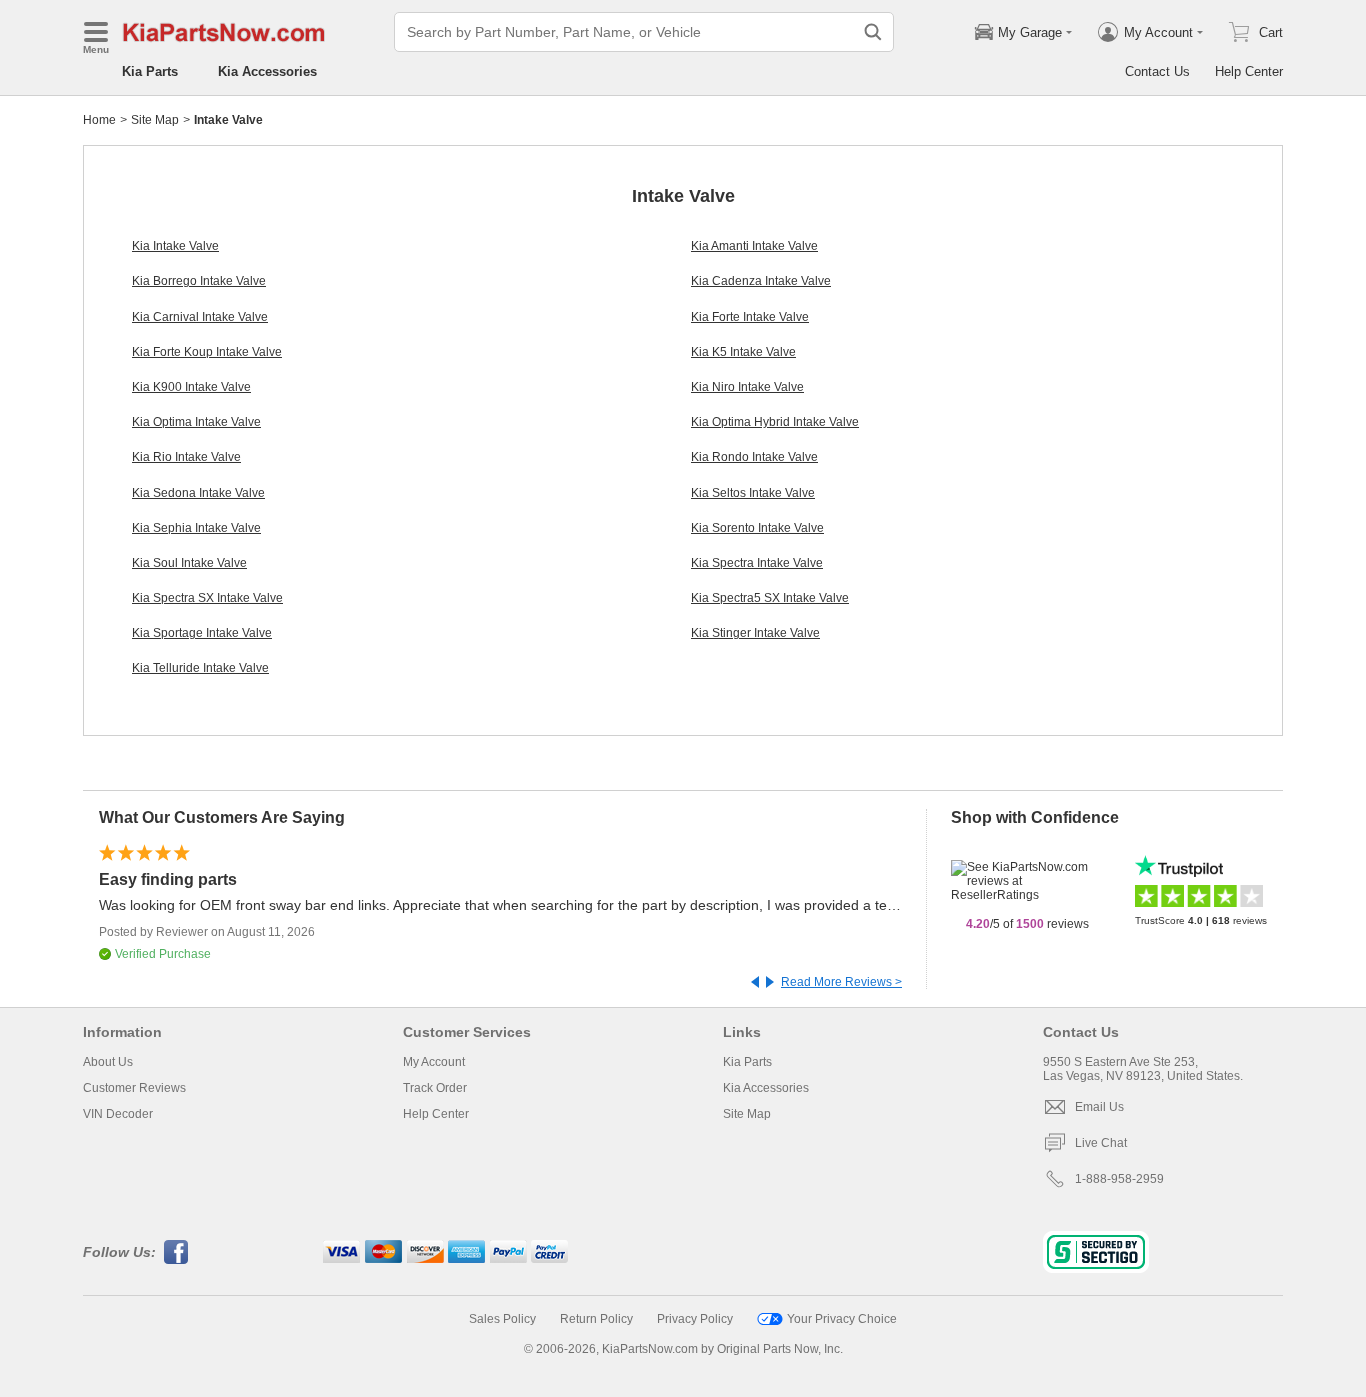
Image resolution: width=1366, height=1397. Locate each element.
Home (99, 120)
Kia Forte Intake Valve (750, 317)
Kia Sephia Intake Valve (196, 528)
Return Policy (596, 1319)
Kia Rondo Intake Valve (754, 457)
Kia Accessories (267, 71)
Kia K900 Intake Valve (191, 387)
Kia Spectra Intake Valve (757, 563)
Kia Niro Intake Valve (747, 387)
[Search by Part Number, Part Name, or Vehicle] (873, 32)
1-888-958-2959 (1119, 1179)
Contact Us (1157, 71)
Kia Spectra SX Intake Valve (207, 598)
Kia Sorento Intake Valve (757, 528)
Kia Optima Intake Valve (196, 422)
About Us (108, 1062)
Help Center (1249, 71)
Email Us (1099, 1107)
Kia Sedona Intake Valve (198, 493)
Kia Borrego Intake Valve (199, 281)
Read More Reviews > (841, 982)
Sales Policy (502, 1319)
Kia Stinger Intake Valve (755, 633)
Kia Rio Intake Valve (186, 457)
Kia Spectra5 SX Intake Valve (770, 598)
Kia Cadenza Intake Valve (761, 281)
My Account (434, 1062)
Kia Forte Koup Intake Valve (207, 352)
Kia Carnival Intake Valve (200, 317)
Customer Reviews (134, 1088)
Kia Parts (150, 71)
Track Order (435, 1088)
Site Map (155, 120)
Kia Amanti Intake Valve (754, 246)
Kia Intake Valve (175, 246)
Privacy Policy (695, 1319)
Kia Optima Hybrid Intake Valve (775, 422)
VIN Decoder (118, 1114)
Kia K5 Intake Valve (743, 352)
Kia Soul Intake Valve (189, 563)
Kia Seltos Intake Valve (753, 493)
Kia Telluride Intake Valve (200, 668)
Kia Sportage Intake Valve (202, 633)
